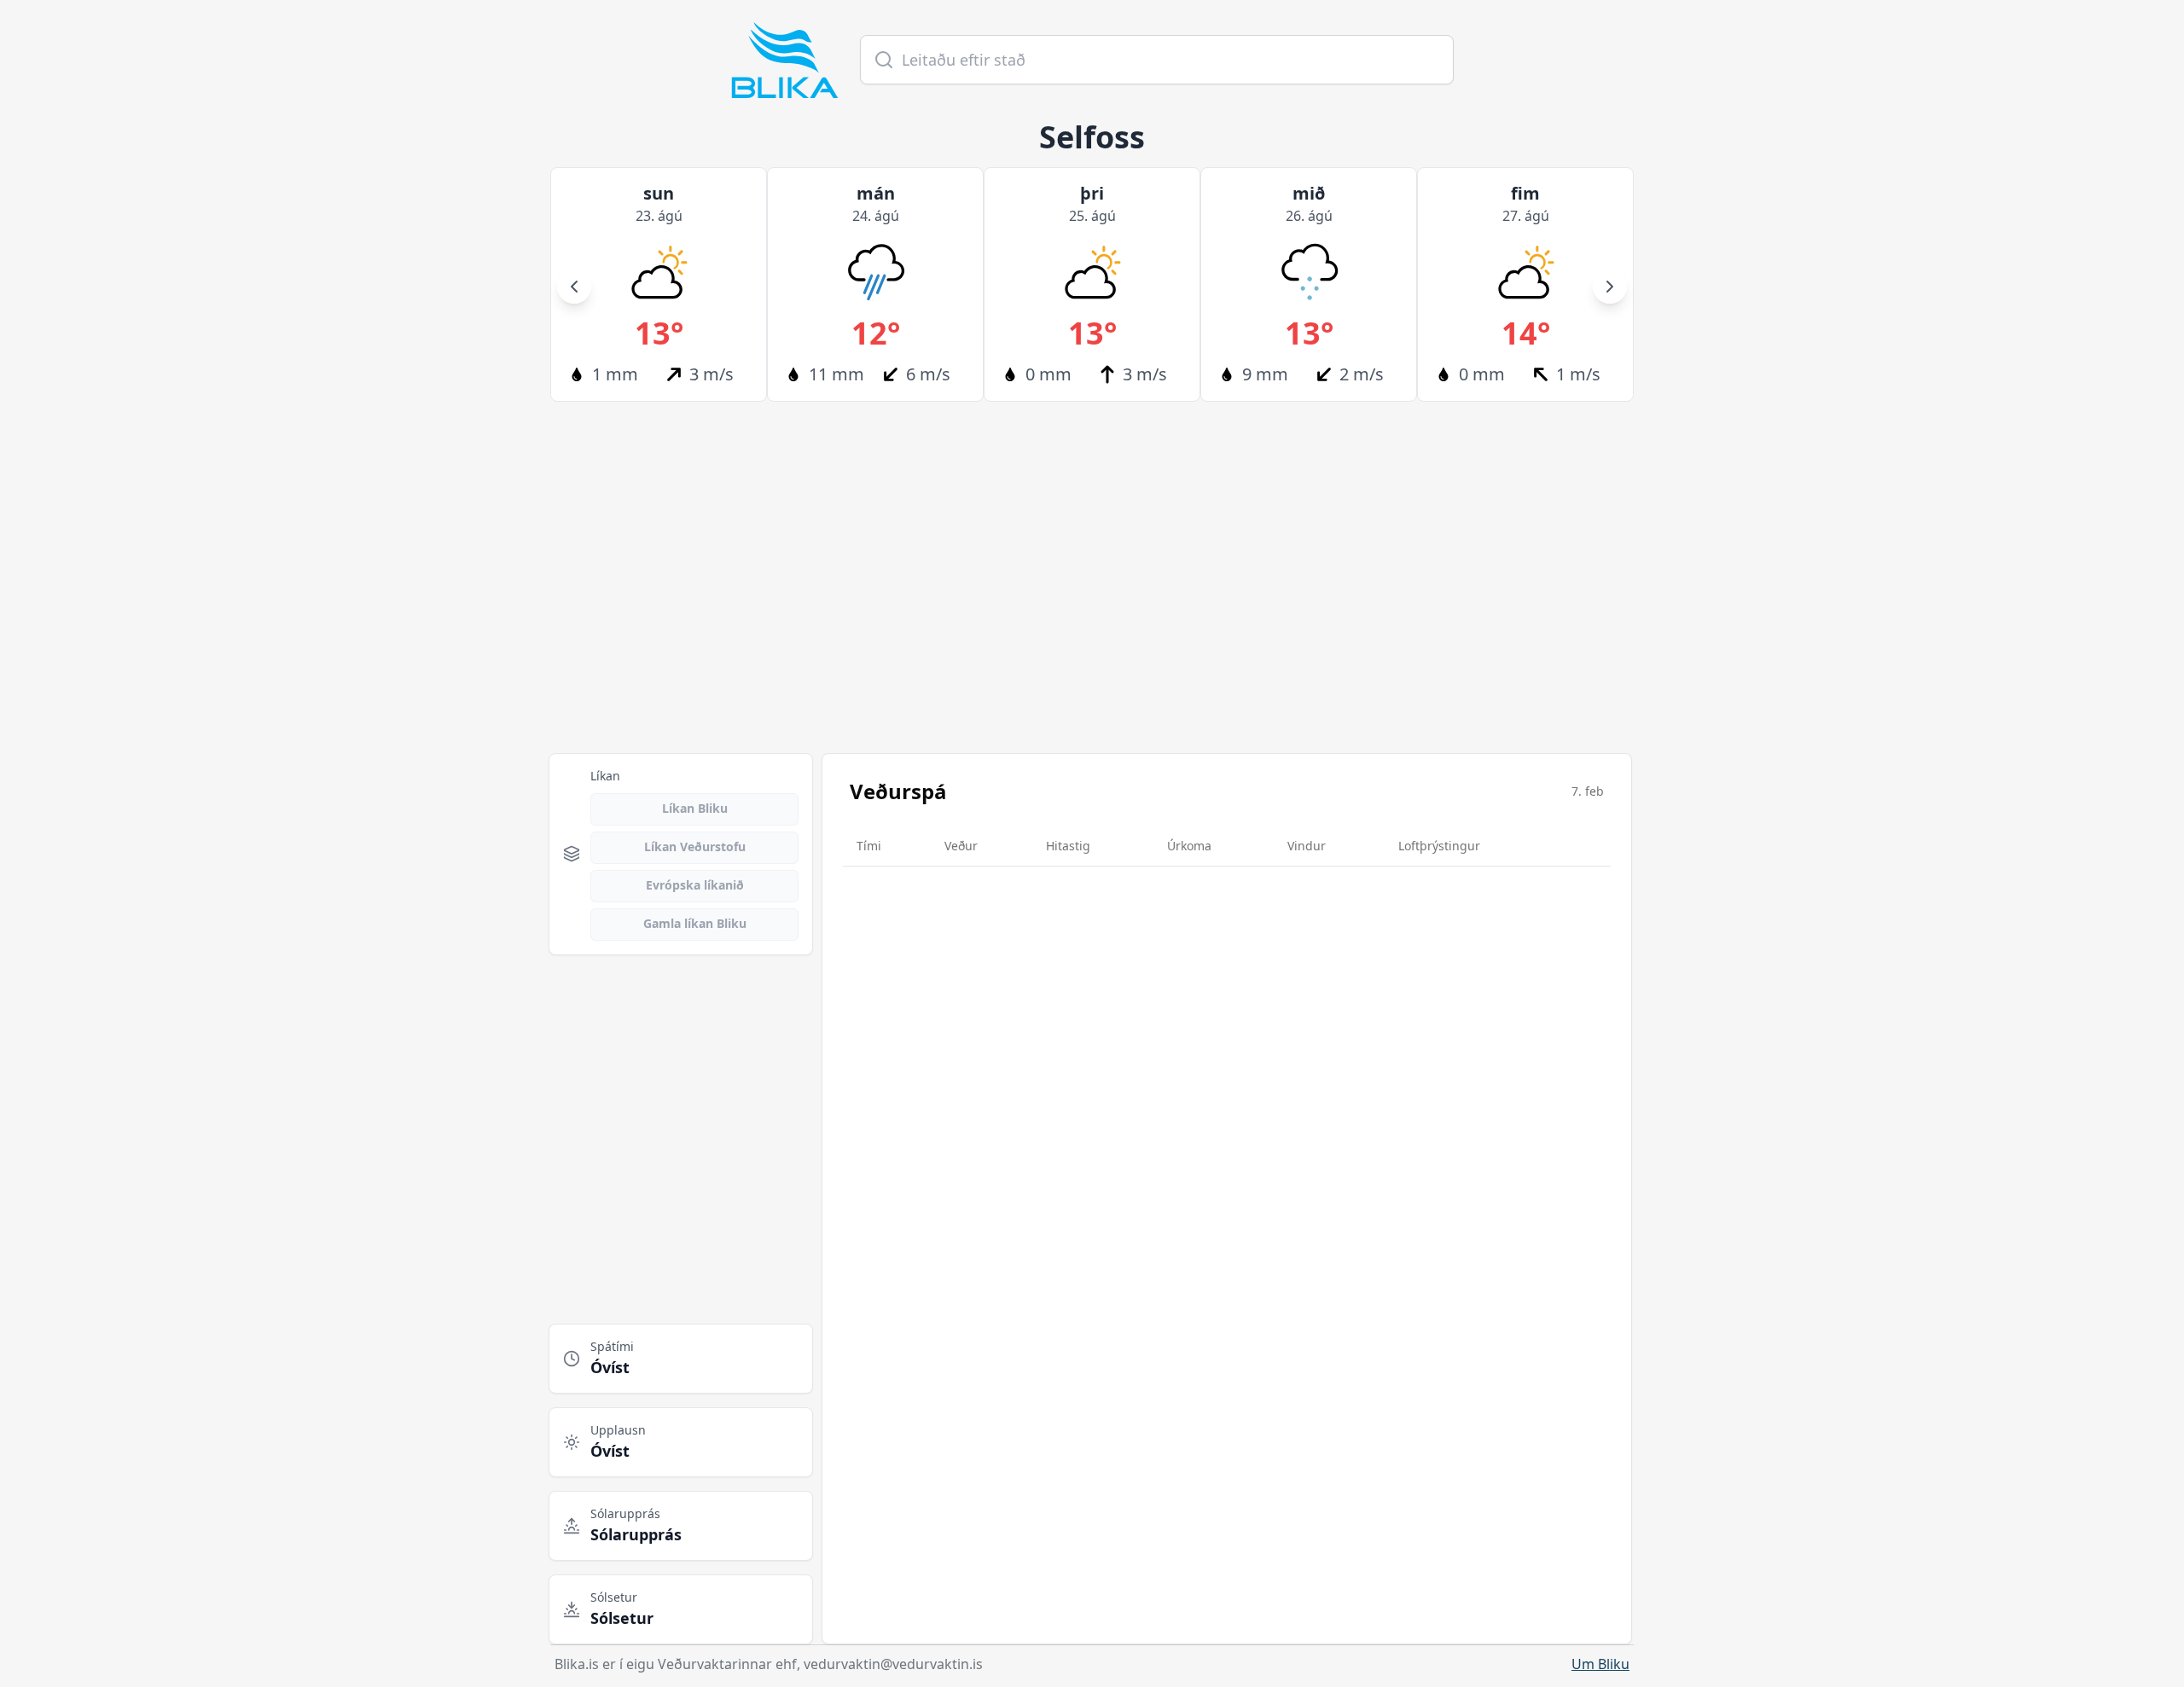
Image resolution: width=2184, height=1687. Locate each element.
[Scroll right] (1610, 287)
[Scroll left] (574, 287)
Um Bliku (1600, 1664)
